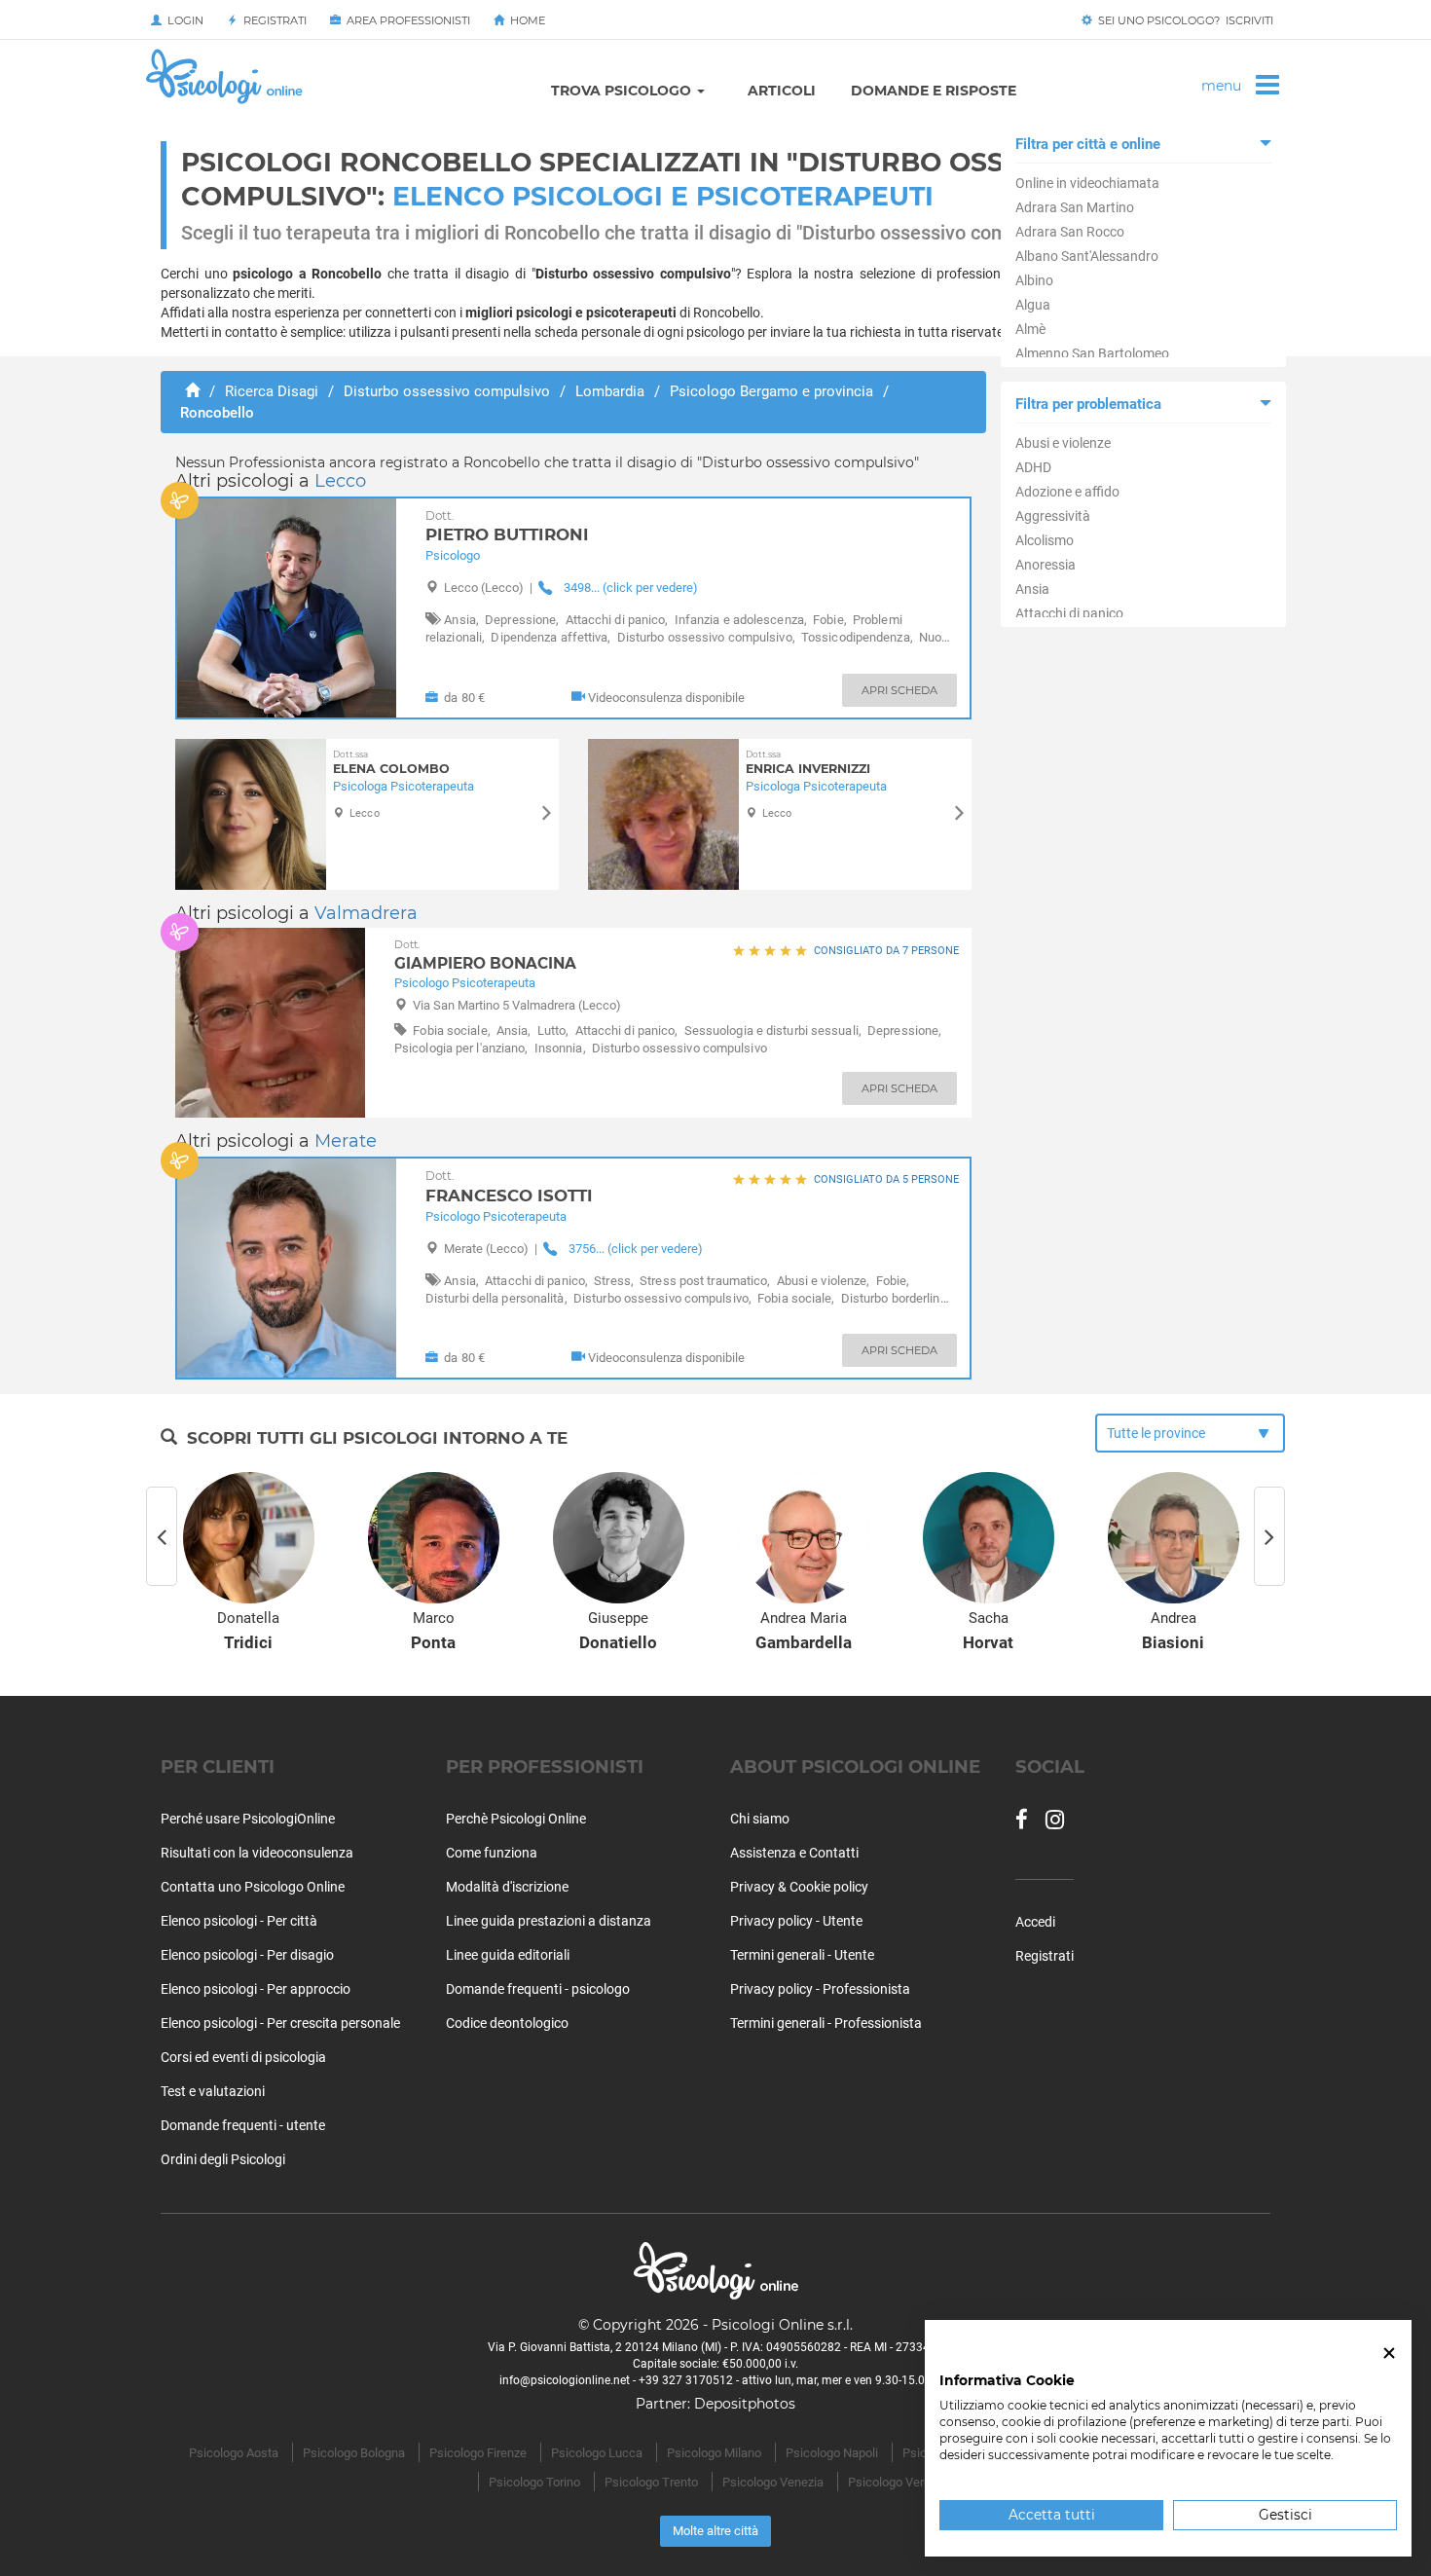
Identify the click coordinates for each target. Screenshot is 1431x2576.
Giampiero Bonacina (485, 955)
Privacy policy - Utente (796, 1921)
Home (525, 20)
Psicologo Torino (534, 2482)
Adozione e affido (1067, 492)
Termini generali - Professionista (826, 2023)
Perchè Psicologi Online (516, 1819)
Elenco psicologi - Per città (239, 1921)
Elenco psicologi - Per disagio (247, 1955)
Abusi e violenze (1063, 443)
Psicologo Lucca (597, 2453)
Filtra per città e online (1088, 144)
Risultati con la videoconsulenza (257, 1853)
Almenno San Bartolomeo (1092, 353)
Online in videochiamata (1087, 183)
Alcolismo (1045, 540)
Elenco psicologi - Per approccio (256, 1989)
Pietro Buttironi (507, 527)
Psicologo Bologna (354, 2453)
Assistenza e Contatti (794, 1853)
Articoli (782, 91)
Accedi (1035, 1922)
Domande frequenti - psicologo (538, 1989)
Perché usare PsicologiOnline (248, 1819)
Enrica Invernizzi (808, 763)
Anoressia (1046, 565)
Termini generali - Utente (802, 1955)
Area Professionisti (405, 20)
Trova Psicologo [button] (623, 91)
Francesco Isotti (509, 1187)
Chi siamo (760, 1819)
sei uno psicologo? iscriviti (1183, 20)
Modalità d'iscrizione (507, 1887)
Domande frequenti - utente (243, 2125)
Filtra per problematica (1088, 404)
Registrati (272, 20)
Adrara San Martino (1075, 207)
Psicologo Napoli (832, 2453)
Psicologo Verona (896, 2482)
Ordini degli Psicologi (223, 2159)
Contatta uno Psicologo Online (253, 1887)
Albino (1034, 280)
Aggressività (1053, 516)
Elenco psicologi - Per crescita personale (280, 2023)
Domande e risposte (934, 91)
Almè (1030, 329)
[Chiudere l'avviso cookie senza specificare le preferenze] (1389, 2354)
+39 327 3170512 (686, 2380)
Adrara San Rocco (1070, 232)
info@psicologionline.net (565, 2380)
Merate (346, 1141)
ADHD (1033, 467)
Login (183, 20)
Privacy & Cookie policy (799, 1887)
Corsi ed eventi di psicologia (243, 2057)
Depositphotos (745, 2404)
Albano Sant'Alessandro (1087, 256)
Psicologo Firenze (478, 2453)
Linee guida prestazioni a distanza (549, 1921)
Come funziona (492, 1853)
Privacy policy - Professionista (820, 1989)
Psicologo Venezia (773, 2482)
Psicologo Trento (651, 2482)
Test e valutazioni (213, 2091)
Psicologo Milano (714, 2453)
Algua (1033, 305)
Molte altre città (715, 2531)
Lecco (340, 481)
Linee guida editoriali (508, 1955)
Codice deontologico (507, 2023)
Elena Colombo (391, 763)
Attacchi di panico (1069, 613)
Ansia (1032, 589)
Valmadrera (366, 913)
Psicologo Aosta (234, 2453)
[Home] (192, 391)
